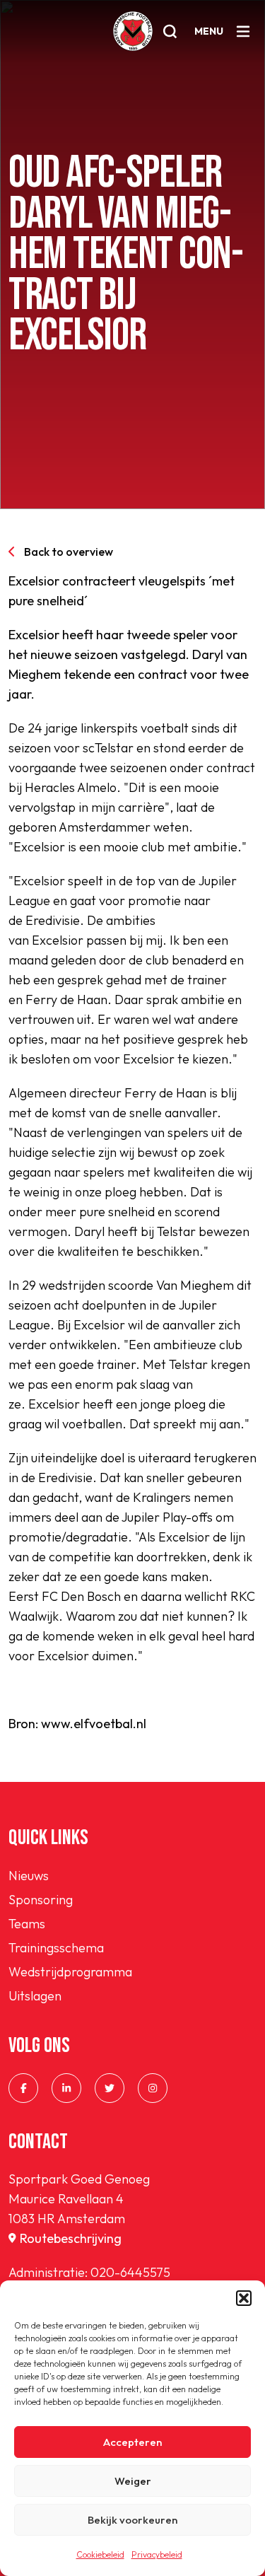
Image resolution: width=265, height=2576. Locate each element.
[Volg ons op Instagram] (153, 2088)
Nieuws (29, 1876)
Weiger (133, 2481)
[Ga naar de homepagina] (133, 31)
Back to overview (69, 552)
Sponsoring (41, 1900)
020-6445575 (130, 2272)
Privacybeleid (157, 2554)
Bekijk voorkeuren (132, 2520)
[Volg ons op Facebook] (23, 2088)
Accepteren (132, 2442)
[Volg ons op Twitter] (110, 2088)
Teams (27, 1924)
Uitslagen (35, 1996)
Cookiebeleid (100, 2554)
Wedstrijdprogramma (70, 1972)
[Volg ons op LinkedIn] (66, 2088)
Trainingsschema (56, 1948)
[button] (244, 2298)
